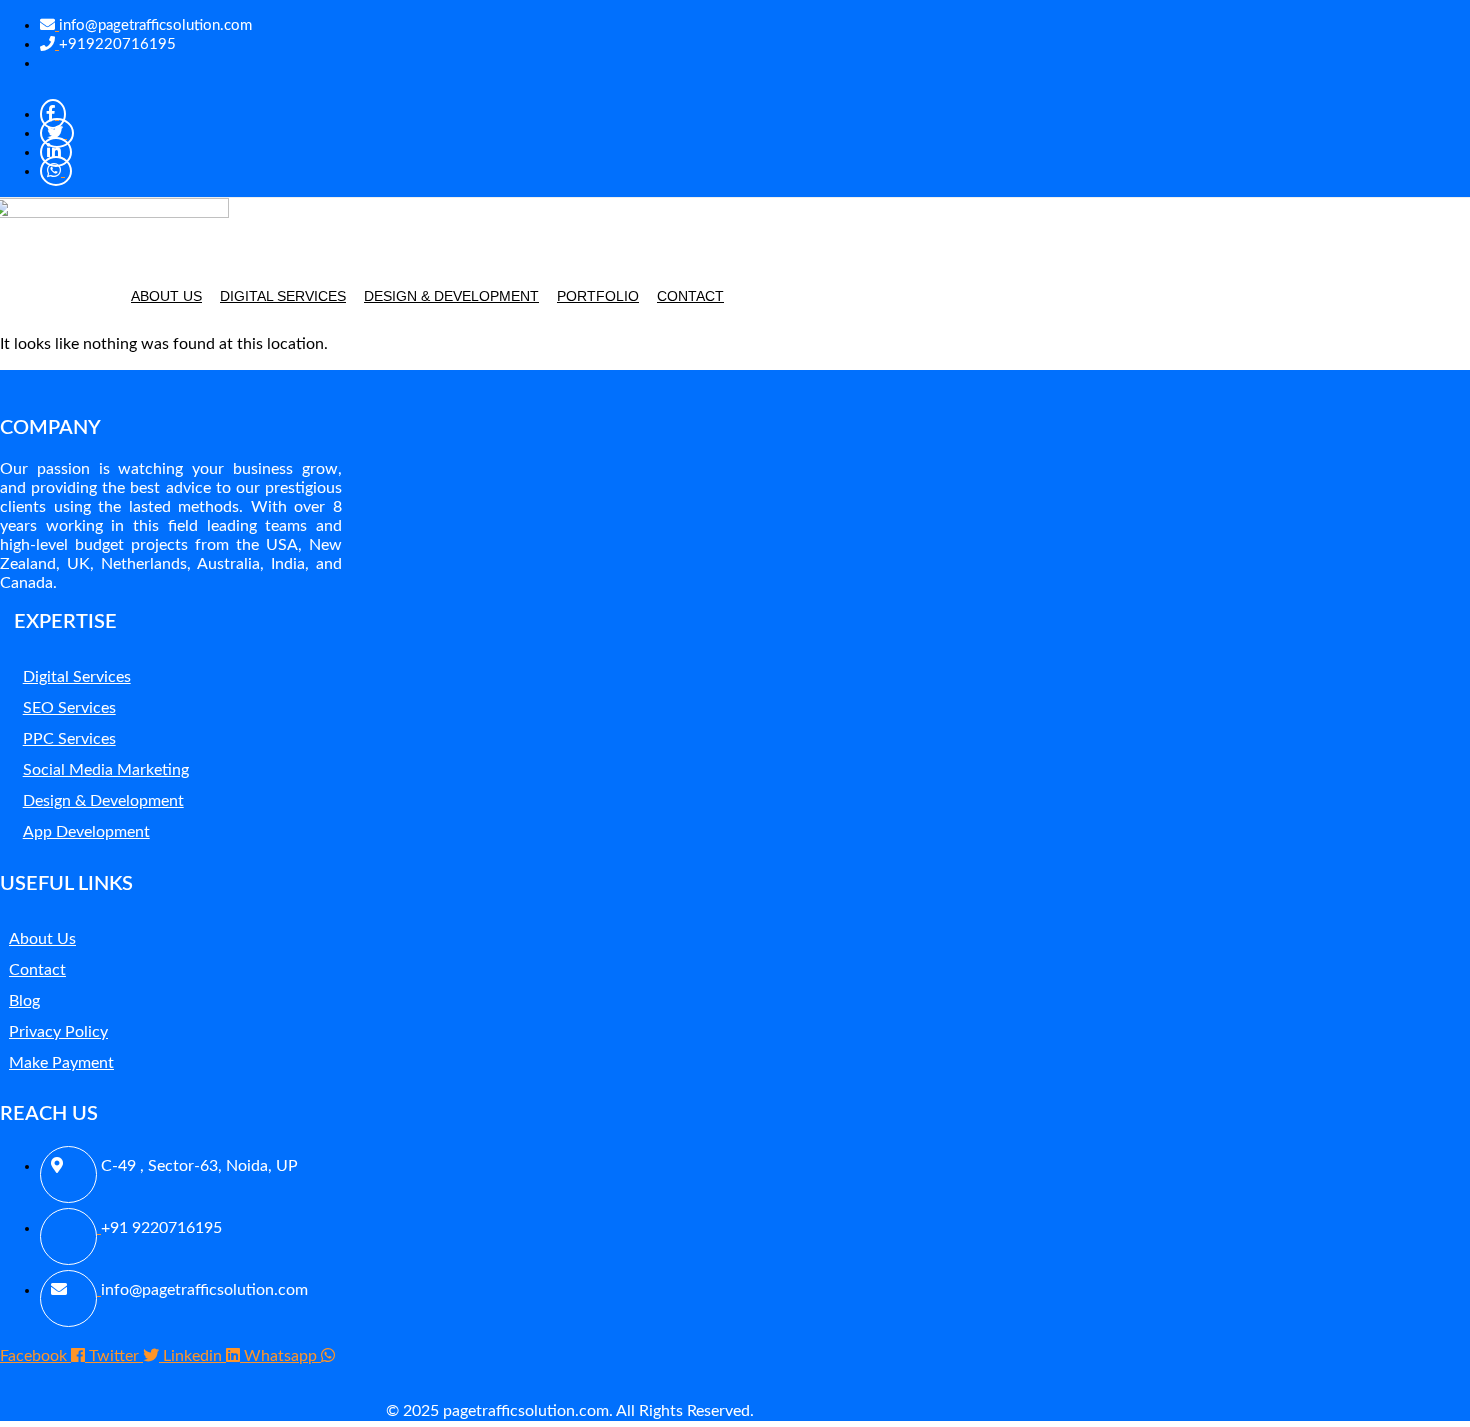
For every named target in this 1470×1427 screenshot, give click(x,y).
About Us (166, 296)
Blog (24, 1001)
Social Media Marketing (106, 770)
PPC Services (69, 739)
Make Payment (61, 1063)
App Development (86, 832)
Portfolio (598, 296)
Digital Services (283, 296)
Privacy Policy (58, 1032)
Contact (690, 296)
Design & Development (451, 296)
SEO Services (69, 708)
